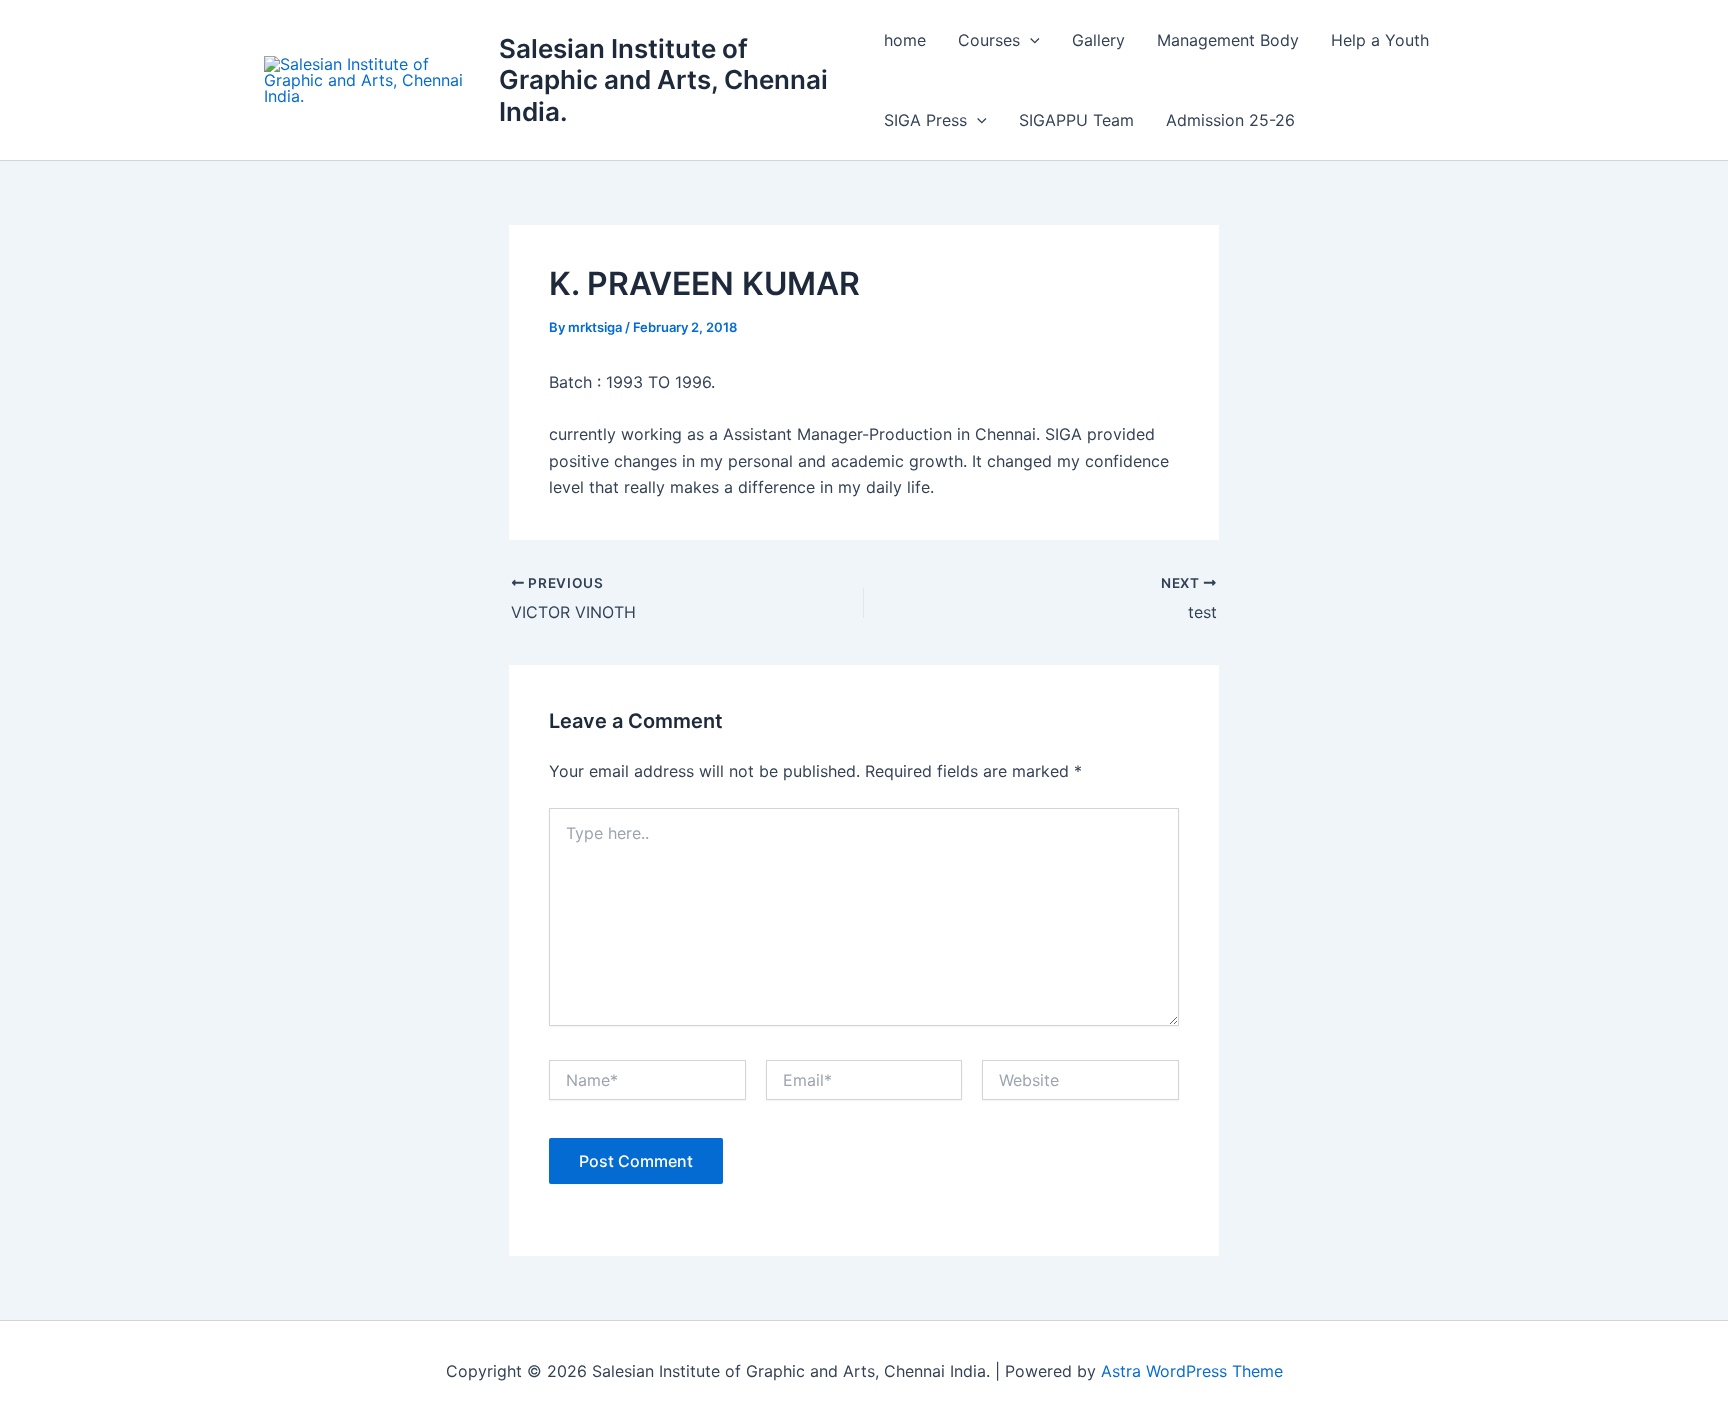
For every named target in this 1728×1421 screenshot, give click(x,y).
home (905, 40)
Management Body (1228, 40)
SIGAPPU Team (1076, 120)
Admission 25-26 (1230, 120)
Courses (989, 40)
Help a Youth (1380, 40)
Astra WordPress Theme (1192, 1371)
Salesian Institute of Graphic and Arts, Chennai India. (663, 79)
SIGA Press (925, 120)
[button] (1030, 40)
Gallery (1098, 40)
